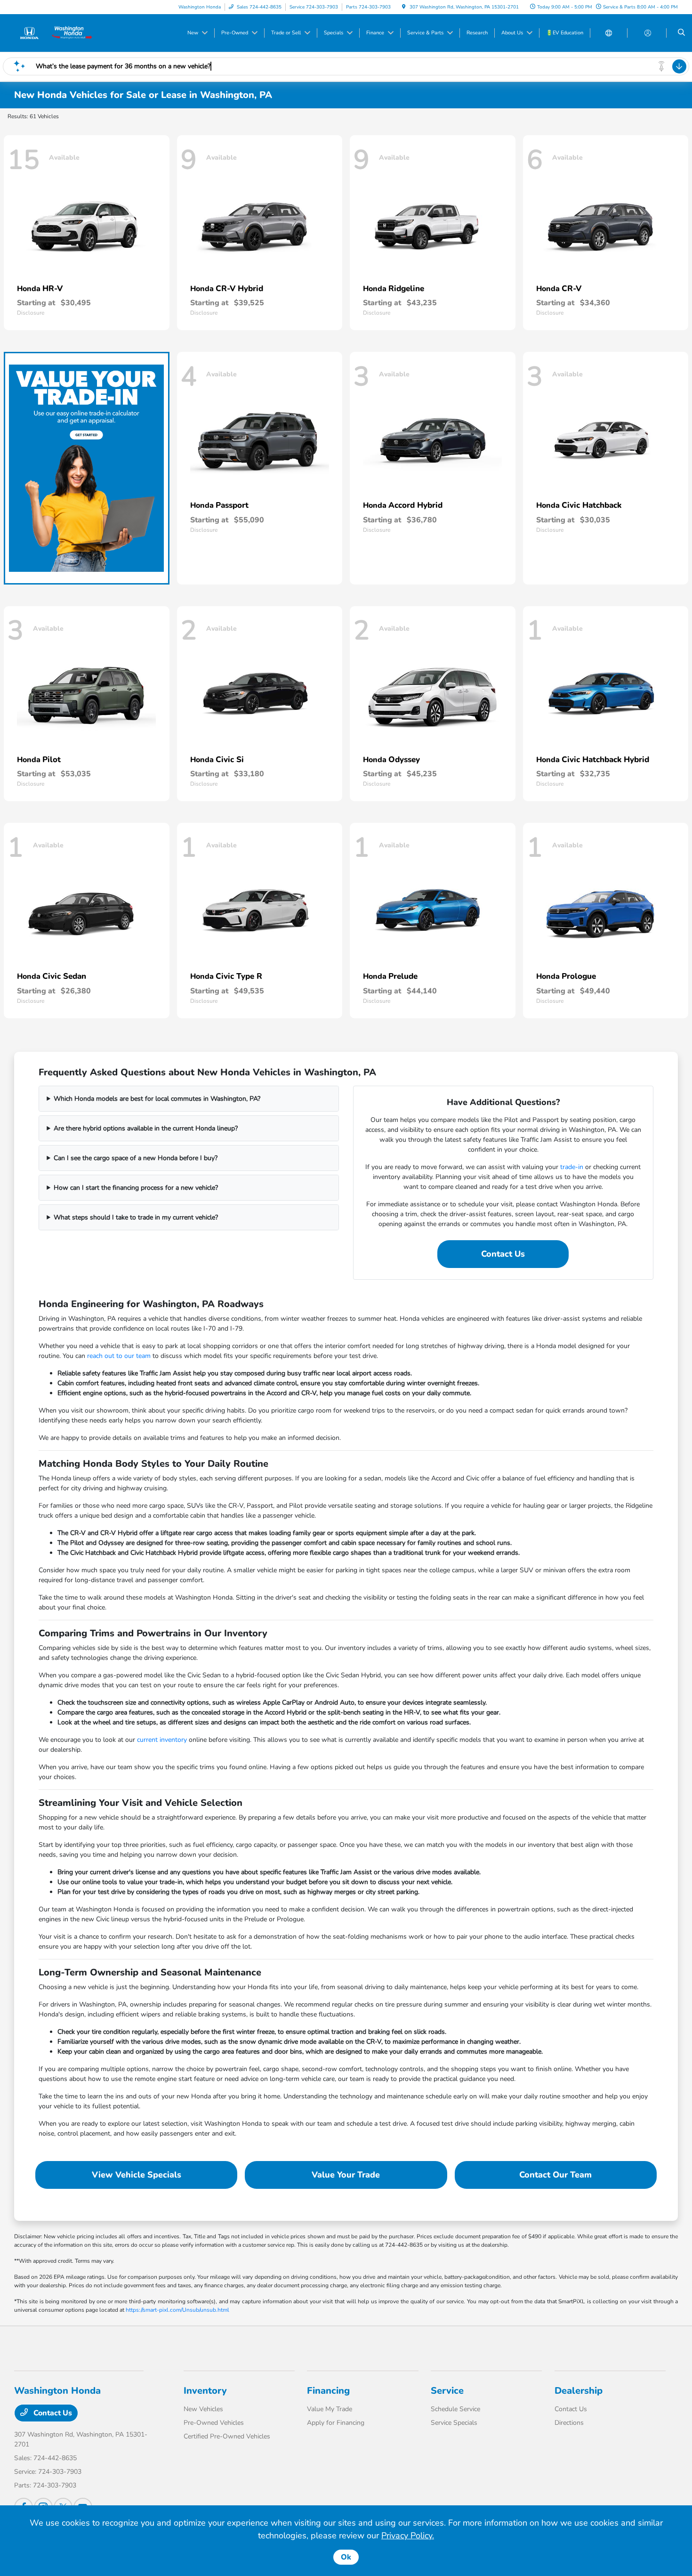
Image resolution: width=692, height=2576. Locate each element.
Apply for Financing (336, 2423)
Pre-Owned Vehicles (214, 2423)
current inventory (162, 1740)
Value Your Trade (346, 2175)
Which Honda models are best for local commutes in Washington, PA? (157, 1099)
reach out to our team (119, 1356)
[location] (404, 7)
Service (447, 2391)
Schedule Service (455, 2409)
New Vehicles (203, 2409)
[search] (681, 33)
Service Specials (454, 2423)
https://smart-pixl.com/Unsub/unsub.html (177, 2310)
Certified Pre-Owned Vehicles (227, 2436)
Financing (328, 2391)
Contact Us (503, 1254)
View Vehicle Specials (137, 2175)
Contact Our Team (555, 2175)
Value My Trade (330, 2409)
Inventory (205, 2391)
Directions (569, 2423)
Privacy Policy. (408, 2535)
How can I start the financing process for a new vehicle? (136, 1188)
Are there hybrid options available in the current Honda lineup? (146, 1128)
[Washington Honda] (57, 33)
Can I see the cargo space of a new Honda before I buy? (136, 1158)
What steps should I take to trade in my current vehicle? (136, 1217)
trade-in (572, 1167)
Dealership (579, 2391)
